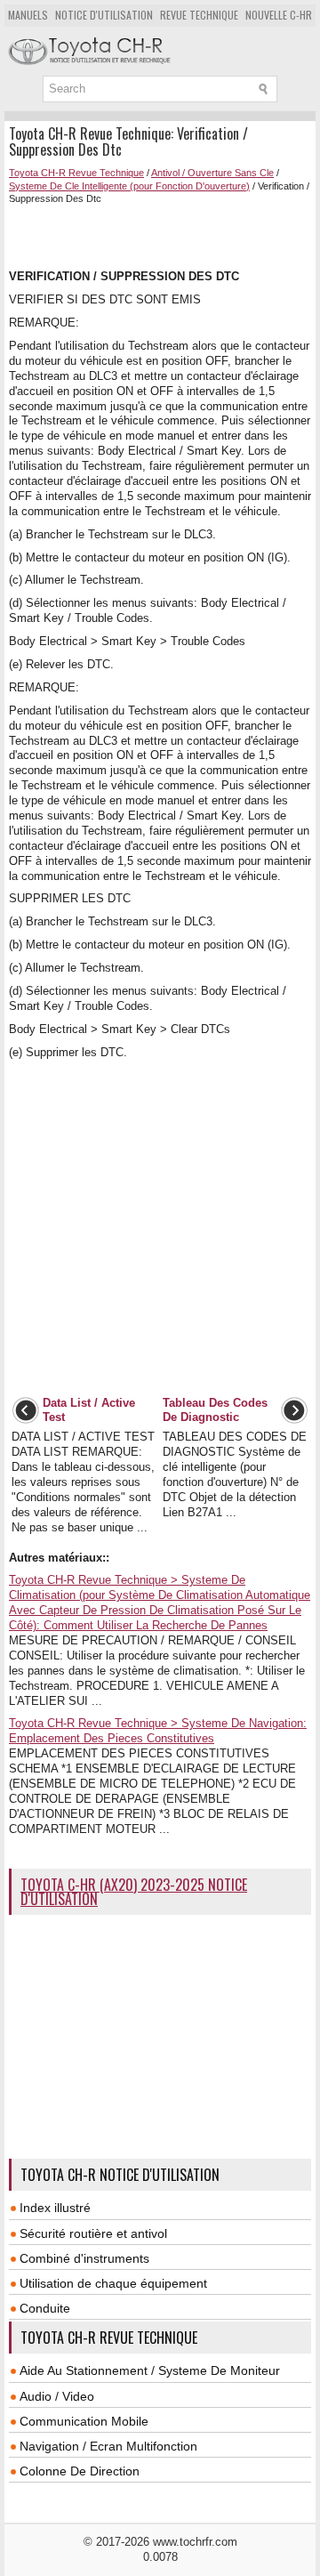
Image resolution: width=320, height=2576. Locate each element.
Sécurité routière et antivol (93, 2233)
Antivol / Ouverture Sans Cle (212, 173)
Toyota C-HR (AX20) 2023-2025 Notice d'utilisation (134, 1892)
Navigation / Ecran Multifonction (108, 2446)
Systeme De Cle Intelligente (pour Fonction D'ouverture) (129, 186)
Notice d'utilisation (104, 15)
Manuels (28, 15)
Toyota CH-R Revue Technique (76, 173)
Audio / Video (57, 2396)
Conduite (45, 2308)
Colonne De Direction (80, 2471)
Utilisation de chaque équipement (113, 2283)
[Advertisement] (164, 235)
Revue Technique (199, 15)
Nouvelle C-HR (279, 15)
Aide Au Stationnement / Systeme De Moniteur (150, 2370)
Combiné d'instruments (84, 2258)
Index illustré (55, 2208)
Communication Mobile (84, 2421)
